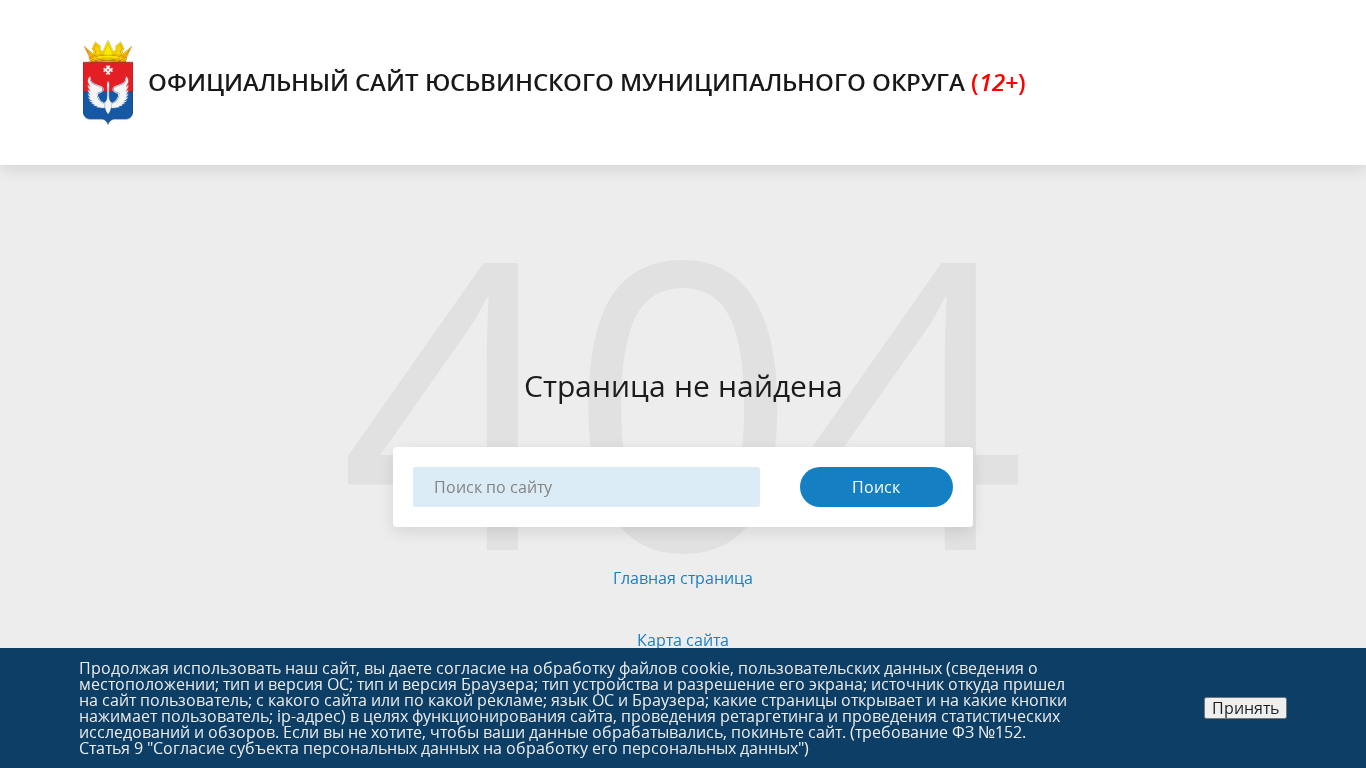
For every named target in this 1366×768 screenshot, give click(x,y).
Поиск (876, 487)
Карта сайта (683, 640)
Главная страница (683, 578)
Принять (1245, 708)
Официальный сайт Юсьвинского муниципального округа (587, 81)
